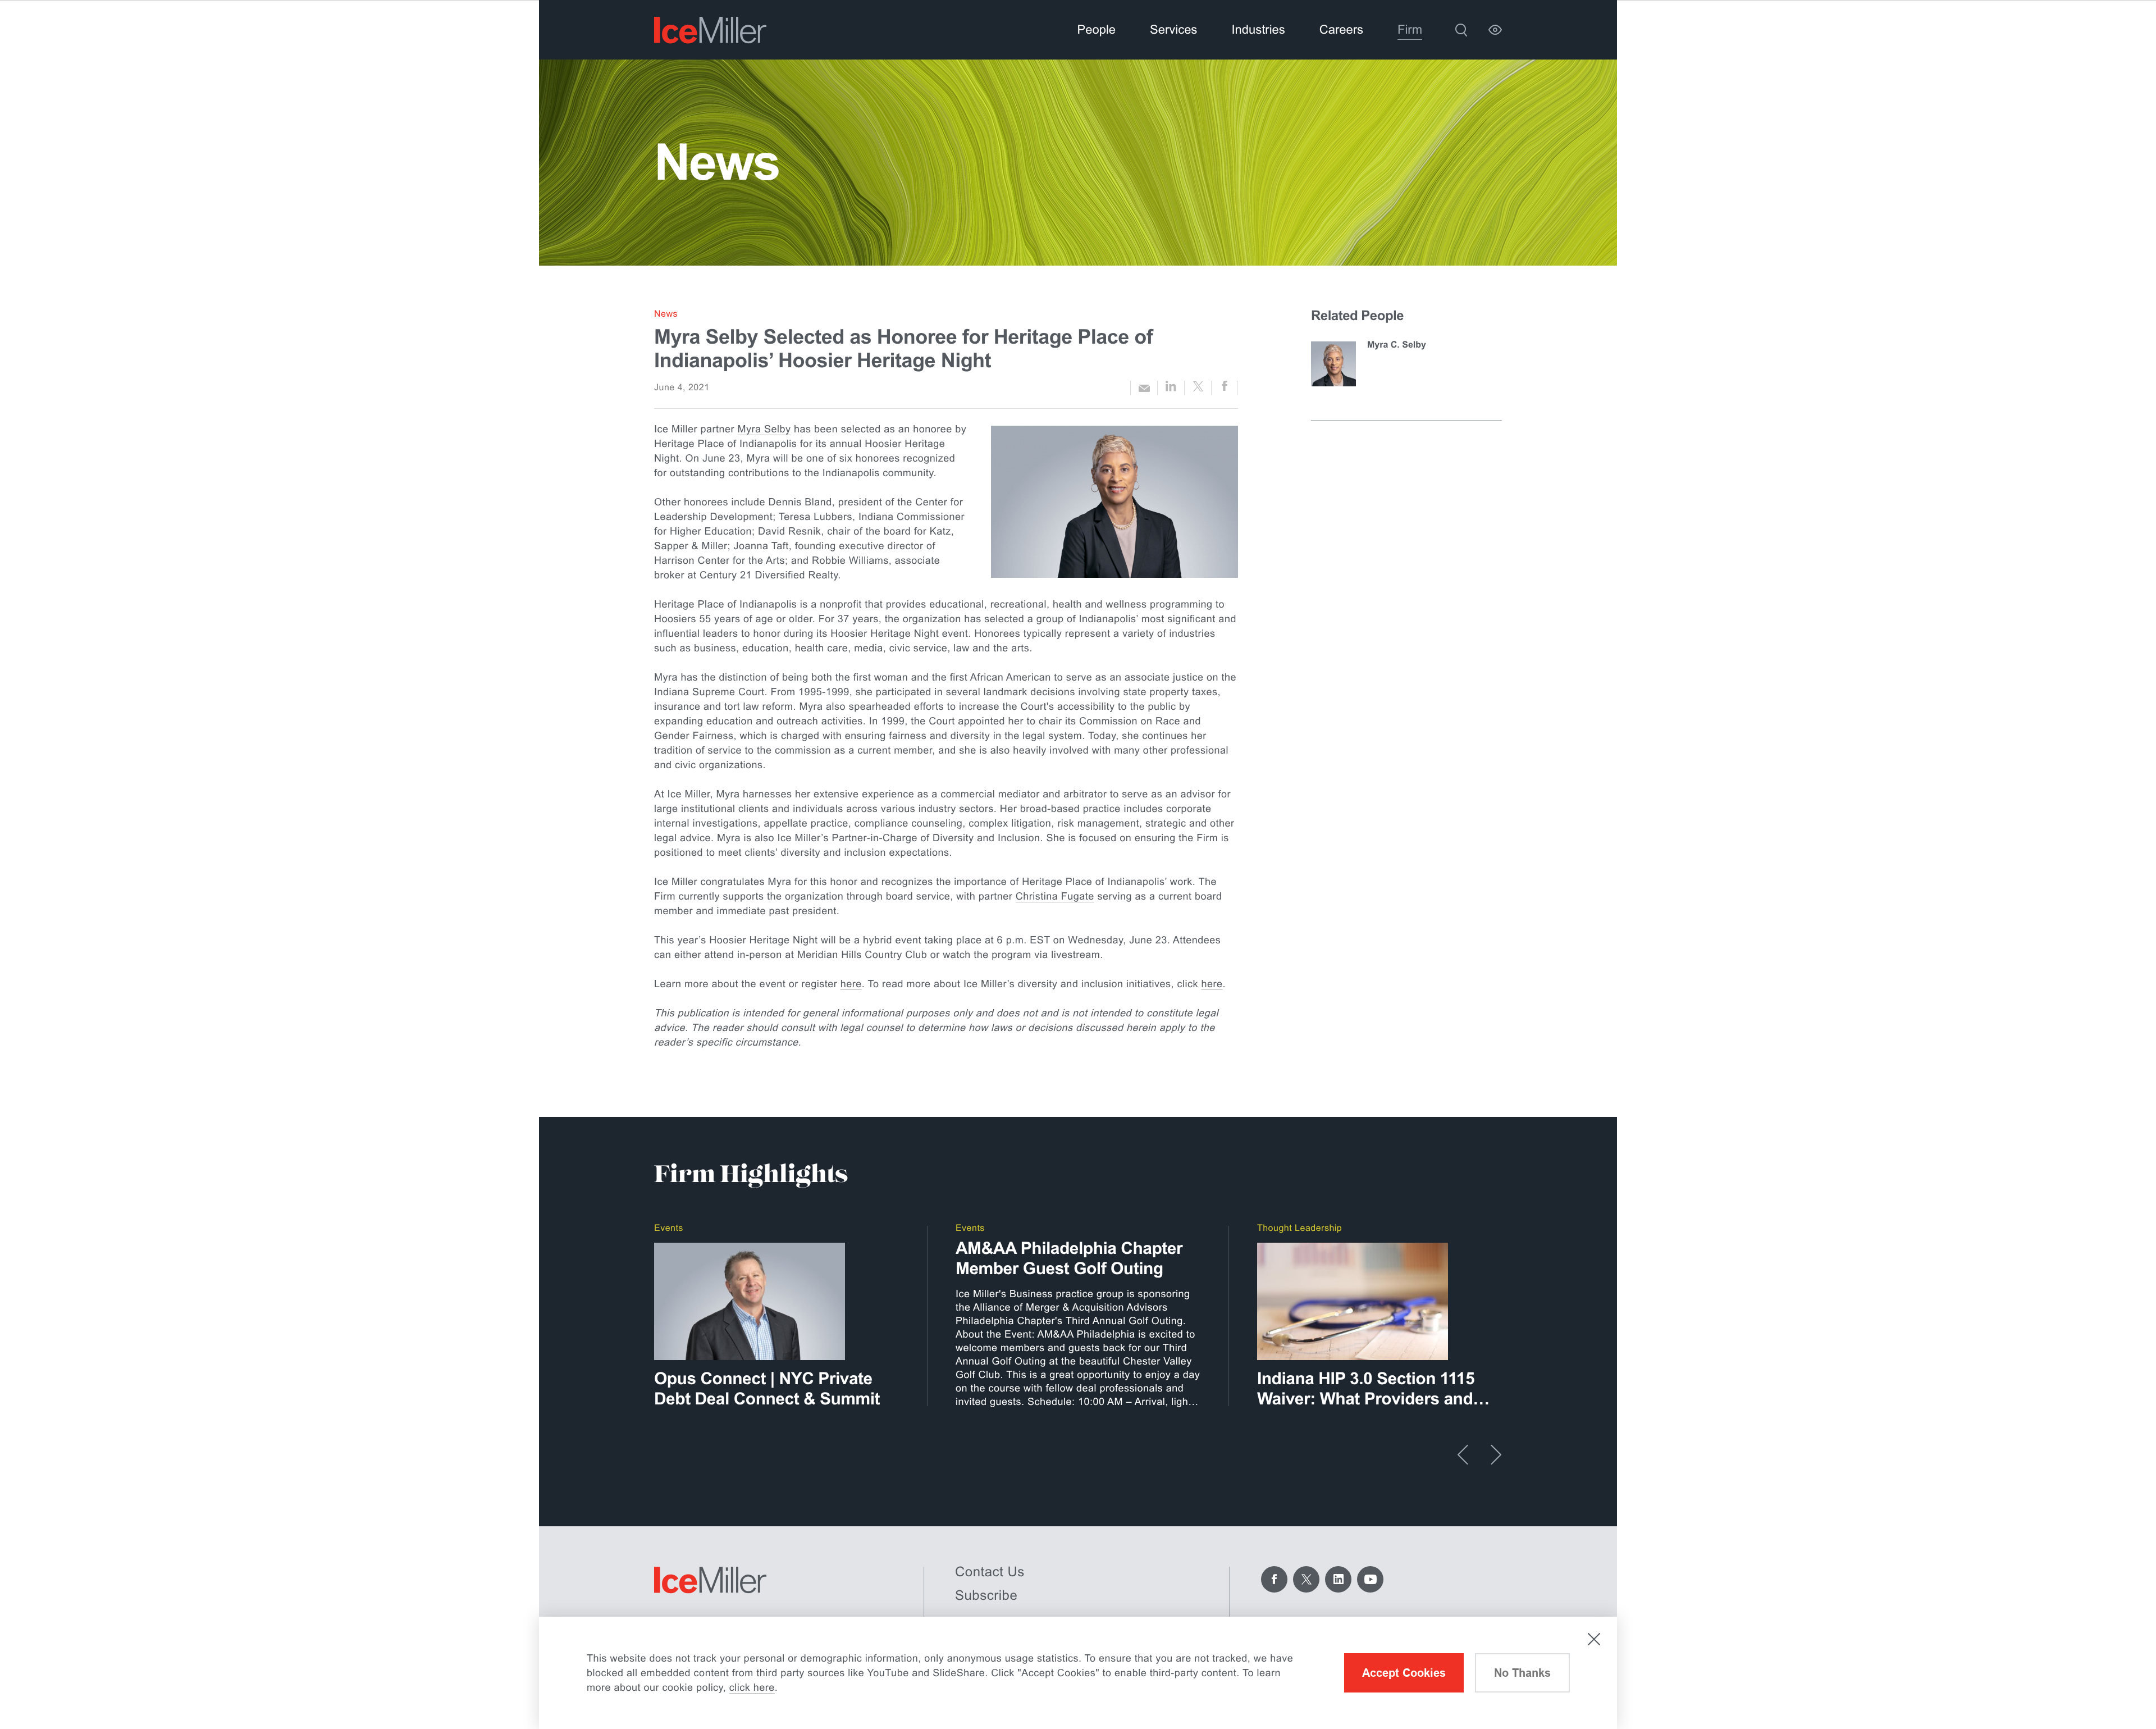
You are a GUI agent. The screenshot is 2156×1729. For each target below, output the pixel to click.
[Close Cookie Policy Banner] (1594, 1639)
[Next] (1496, 1455)
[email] (1144, 388)
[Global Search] (1461, 30)
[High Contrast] (1495, 30)
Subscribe (986, 1596)
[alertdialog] (1078, 1673)
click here (752, 1687)
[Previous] (1463, 1455)
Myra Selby (764, 429)
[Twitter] (1306, 1579)
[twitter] (1198, 388)
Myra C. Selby (1397, 345)
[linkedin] (1171, 388)
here (851, 984)
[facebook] (1225, 388)
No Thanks (1522, 1673)
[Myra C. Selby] (1333, 364)
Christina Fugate (1055, 896)
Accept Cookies (1404, 1673)
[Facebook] (1274, 1579)
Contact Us (990, 1572)
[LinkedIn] (1338, 1579)
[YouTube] (1370, 1579)
